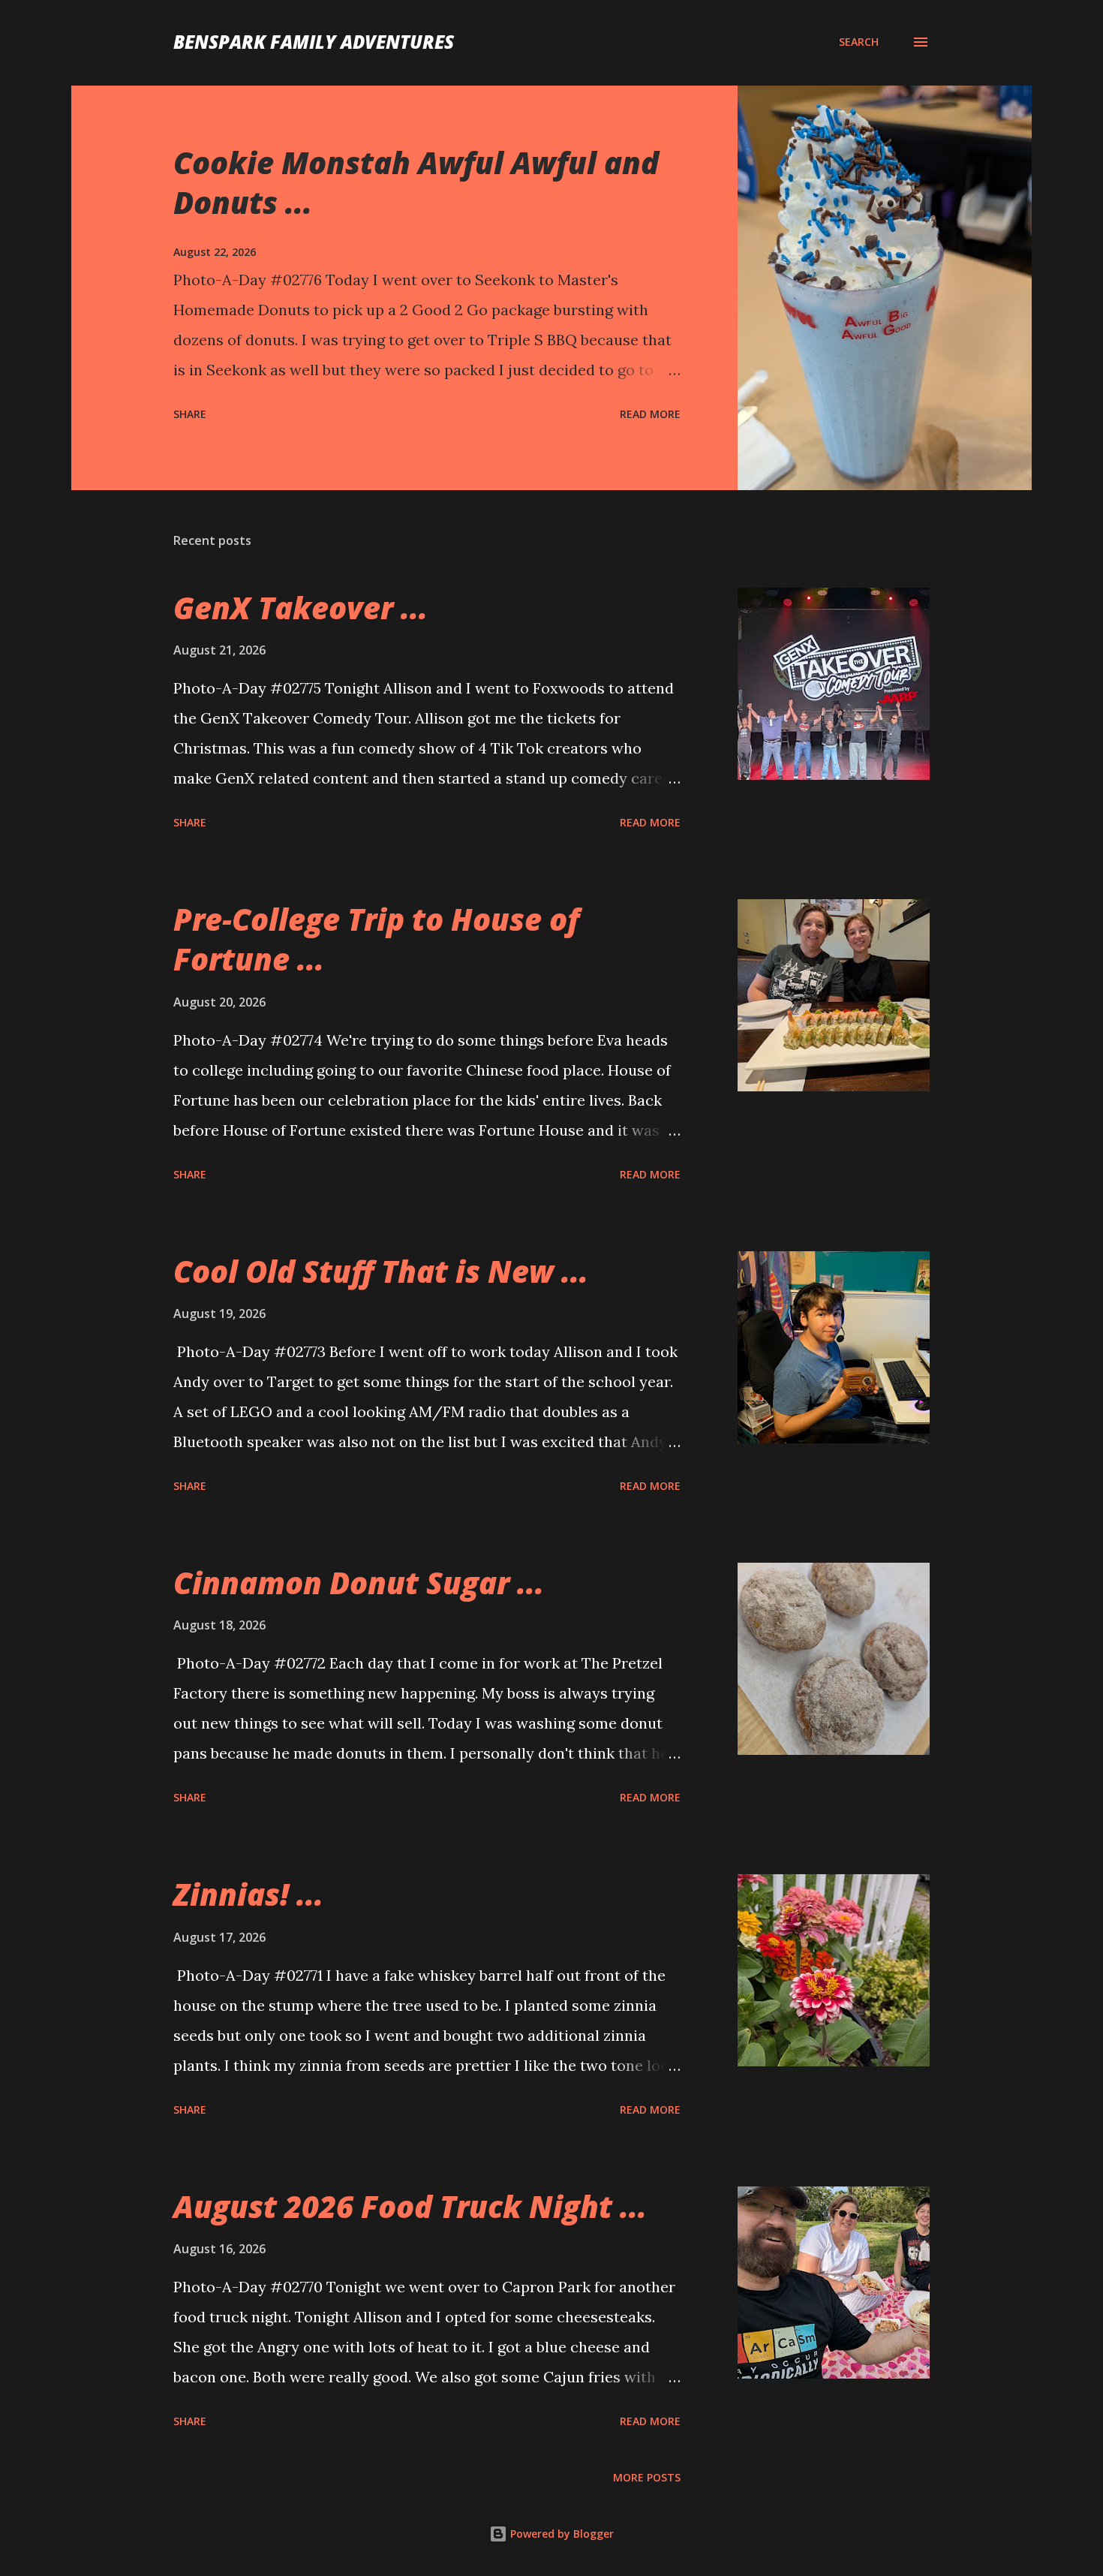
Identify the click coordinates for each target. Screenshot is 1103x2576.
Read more (650, 414)
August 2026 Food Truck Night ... (410, 2206)
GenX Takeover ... (301, 608)
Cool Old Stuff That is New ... (381, 1271)
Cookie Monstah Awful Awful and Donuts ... (416, 182)
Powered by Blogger (561, 2534)
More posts (647, 2477)
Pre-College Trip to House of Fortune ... (376, 939)
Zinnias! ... (248, 1894)
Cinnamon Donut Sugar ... (359, 1583)
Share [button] (190, 414)
